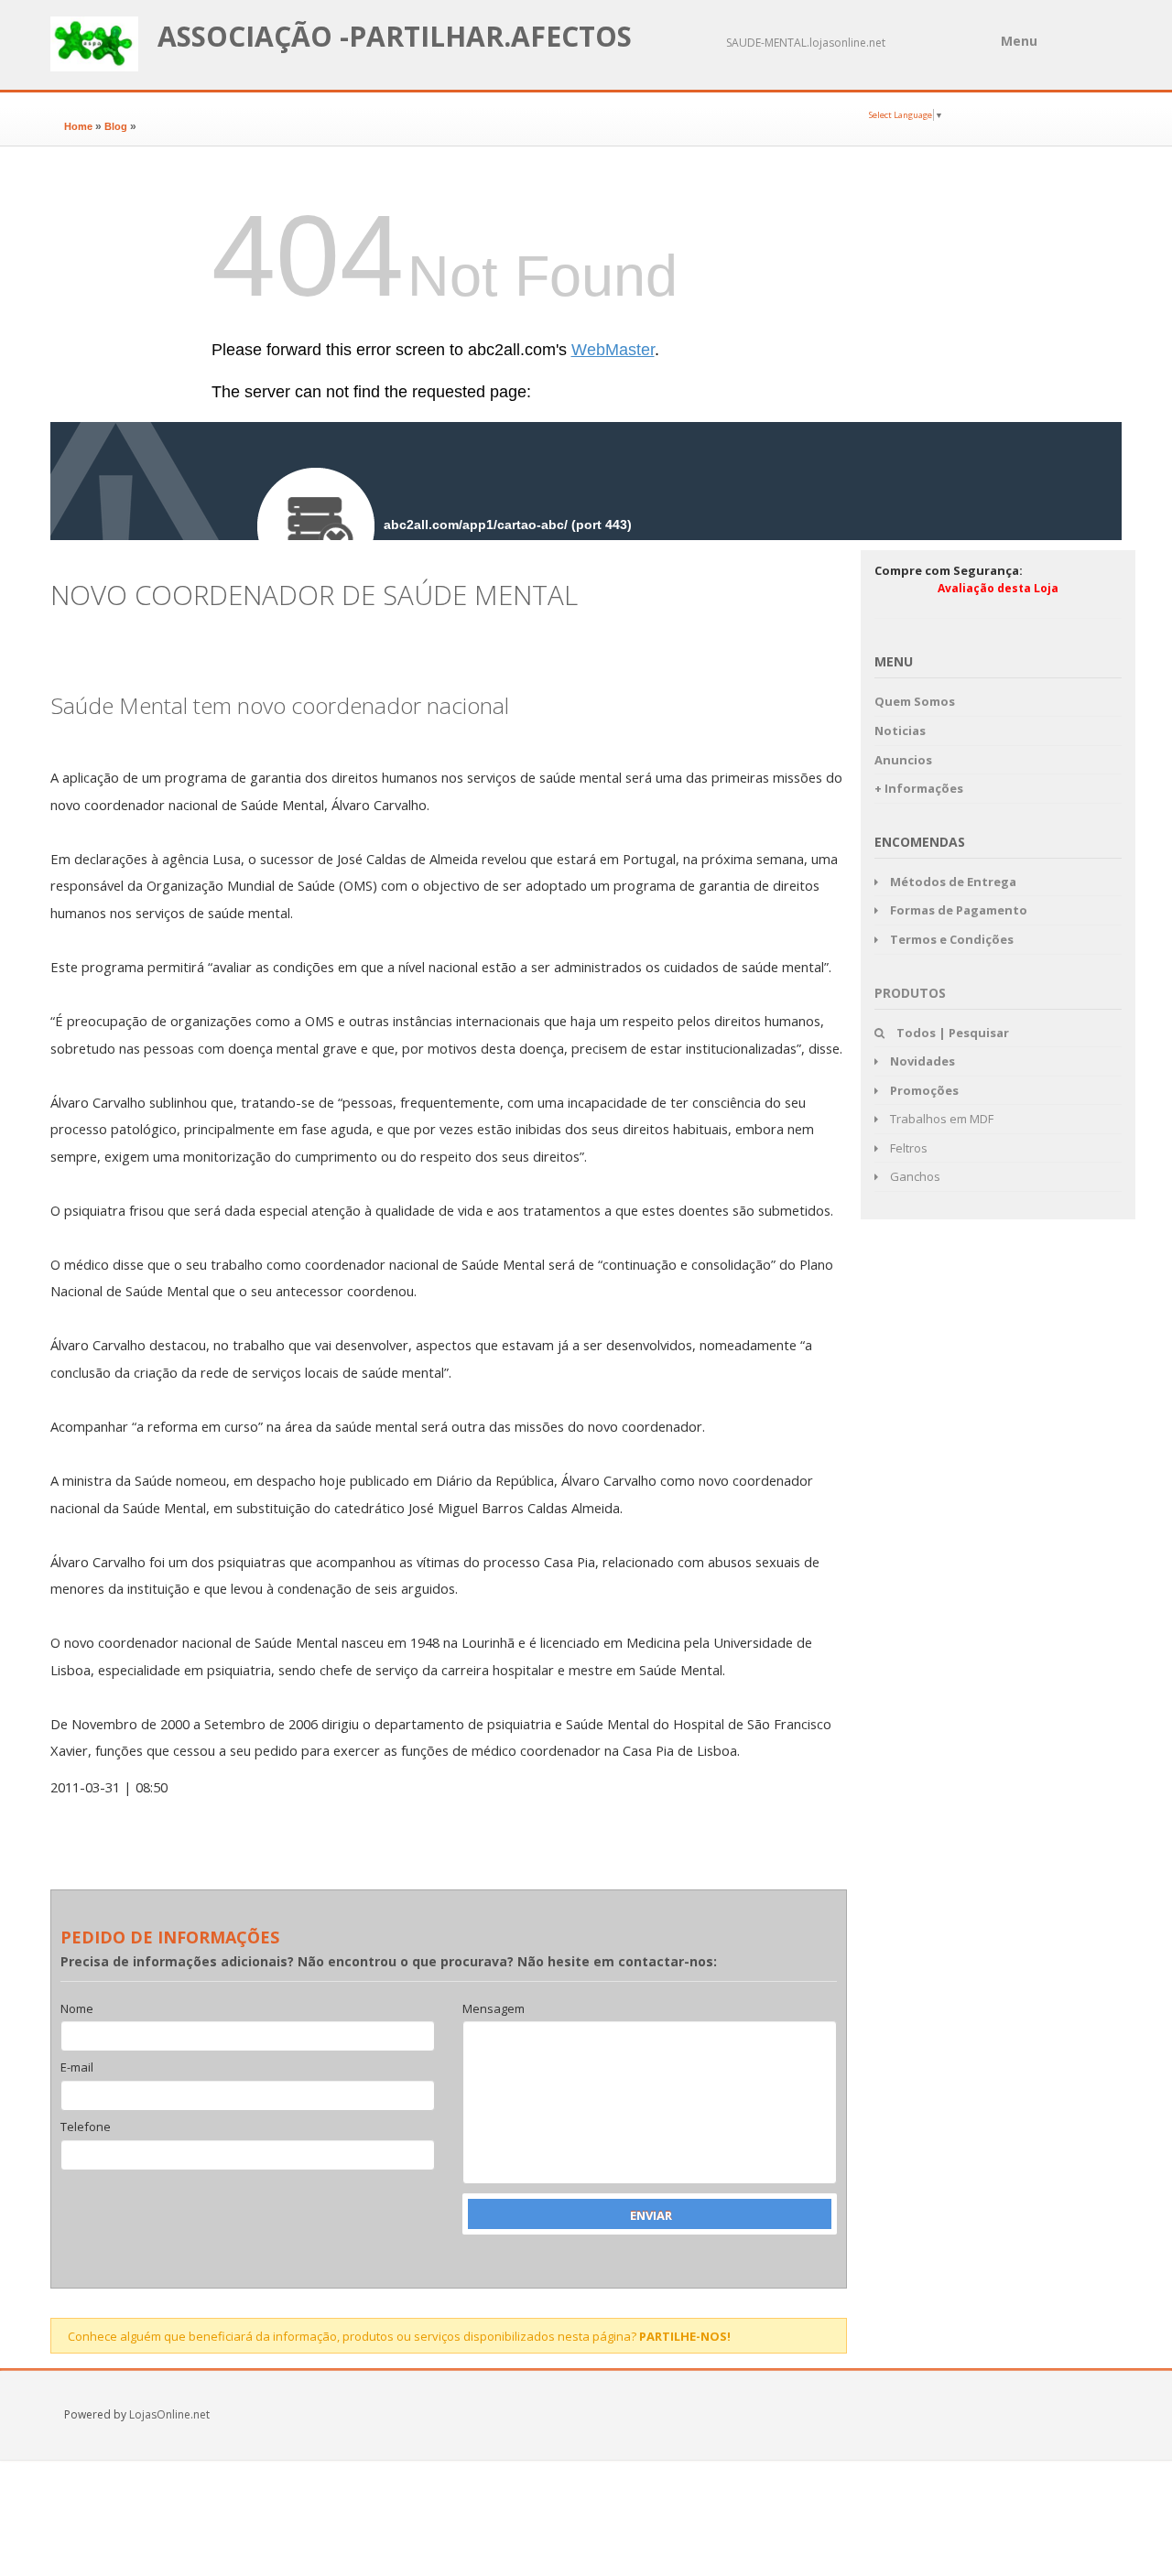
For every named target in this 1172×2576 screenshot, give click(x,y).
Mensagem (494, 2009)
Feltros (907, 1148)
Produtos (910, 993)
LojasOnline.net (169, 2414)
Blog (116, 126)
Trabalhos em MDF (940, 1119)
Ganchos (914, 1176)
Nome (77, 2009)
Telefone (86, 2127)
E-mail (77, 2068)
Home (78, 126)
